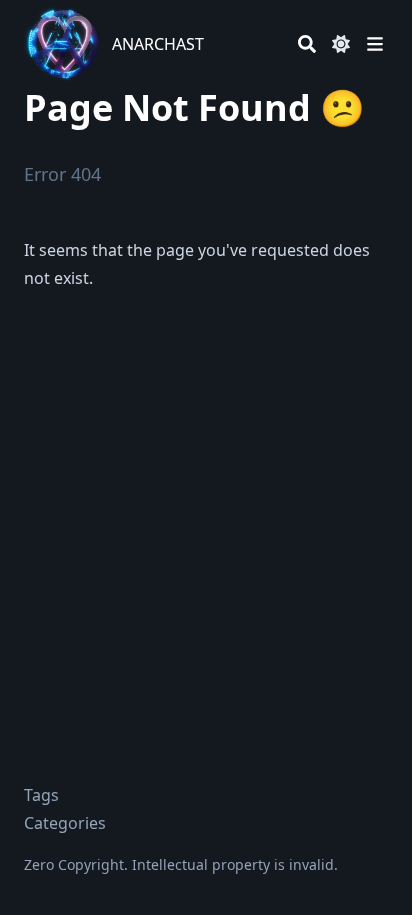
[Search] (307, 44)
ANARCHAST (158, 44)
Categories (65, 823)
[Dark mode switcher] (341, 44)
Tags (41, 795)
